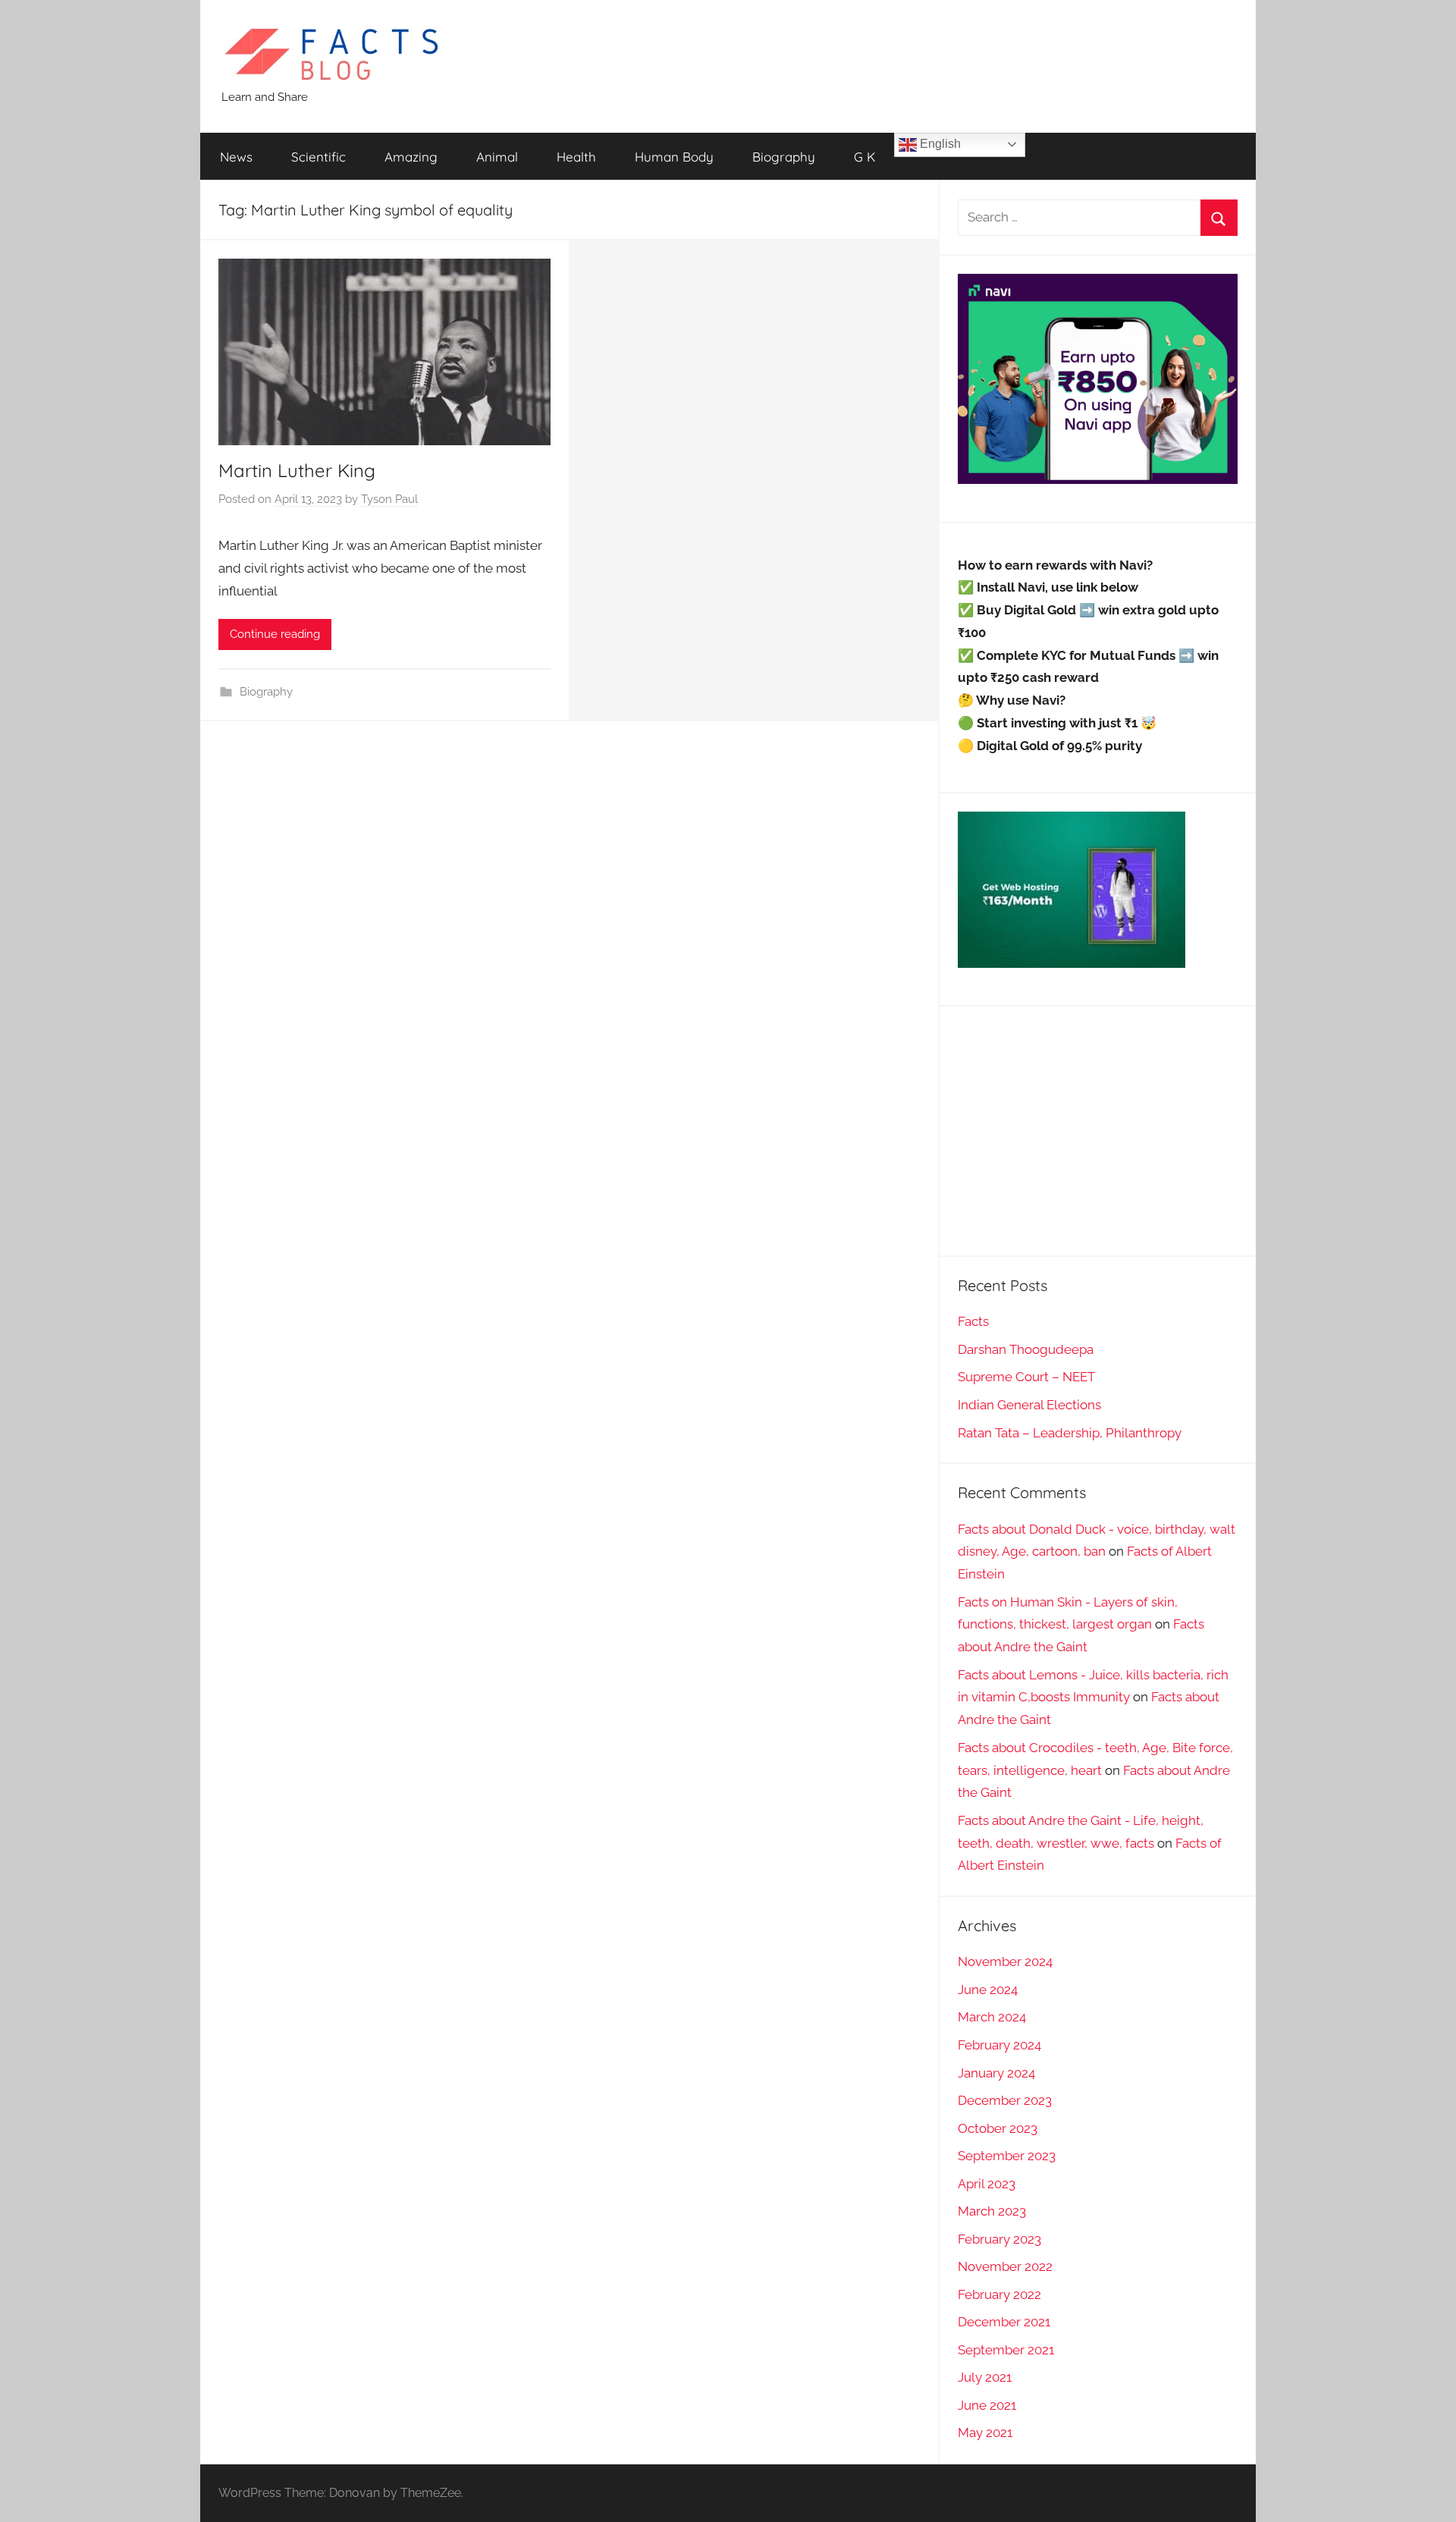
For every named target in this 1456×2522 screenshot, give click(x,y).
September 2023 (1007, 2156)
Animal (497, 157)
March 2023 (992, 2211)
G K (864, 157)
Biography (784, 157)
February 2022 (999, 2294)
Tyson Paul (389, 499)
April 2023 (987, 2184)
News (236, 157)
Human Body (674, 157)
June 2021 (987, 2405)
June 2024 (988, 1990)
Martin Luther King (297, 470)
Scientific (318, 157)
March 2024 (992, 2017)
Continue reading (275, 634)
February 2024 (999, 2045)
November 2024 (1005, 1961)
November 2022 (1005, 2266)
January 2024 (996, 2073)
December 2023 (1005, 2100)
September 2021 (1006, 2350)
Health (576, 157)
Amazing (411, 157)
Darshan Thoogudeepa (1026, 1349)
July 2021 (985, 2377)
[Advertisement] (1098, 1131)
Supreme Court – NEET (1026, 1377)
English (939, 144)
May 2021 (985, 2432)
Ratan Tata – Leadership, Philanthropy (1070, 1433)
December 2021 (1004, 2322)
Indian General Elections (1029, 1405)
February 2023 (999, 2239)
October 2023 (998, 2128)
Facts (973, 1321)
